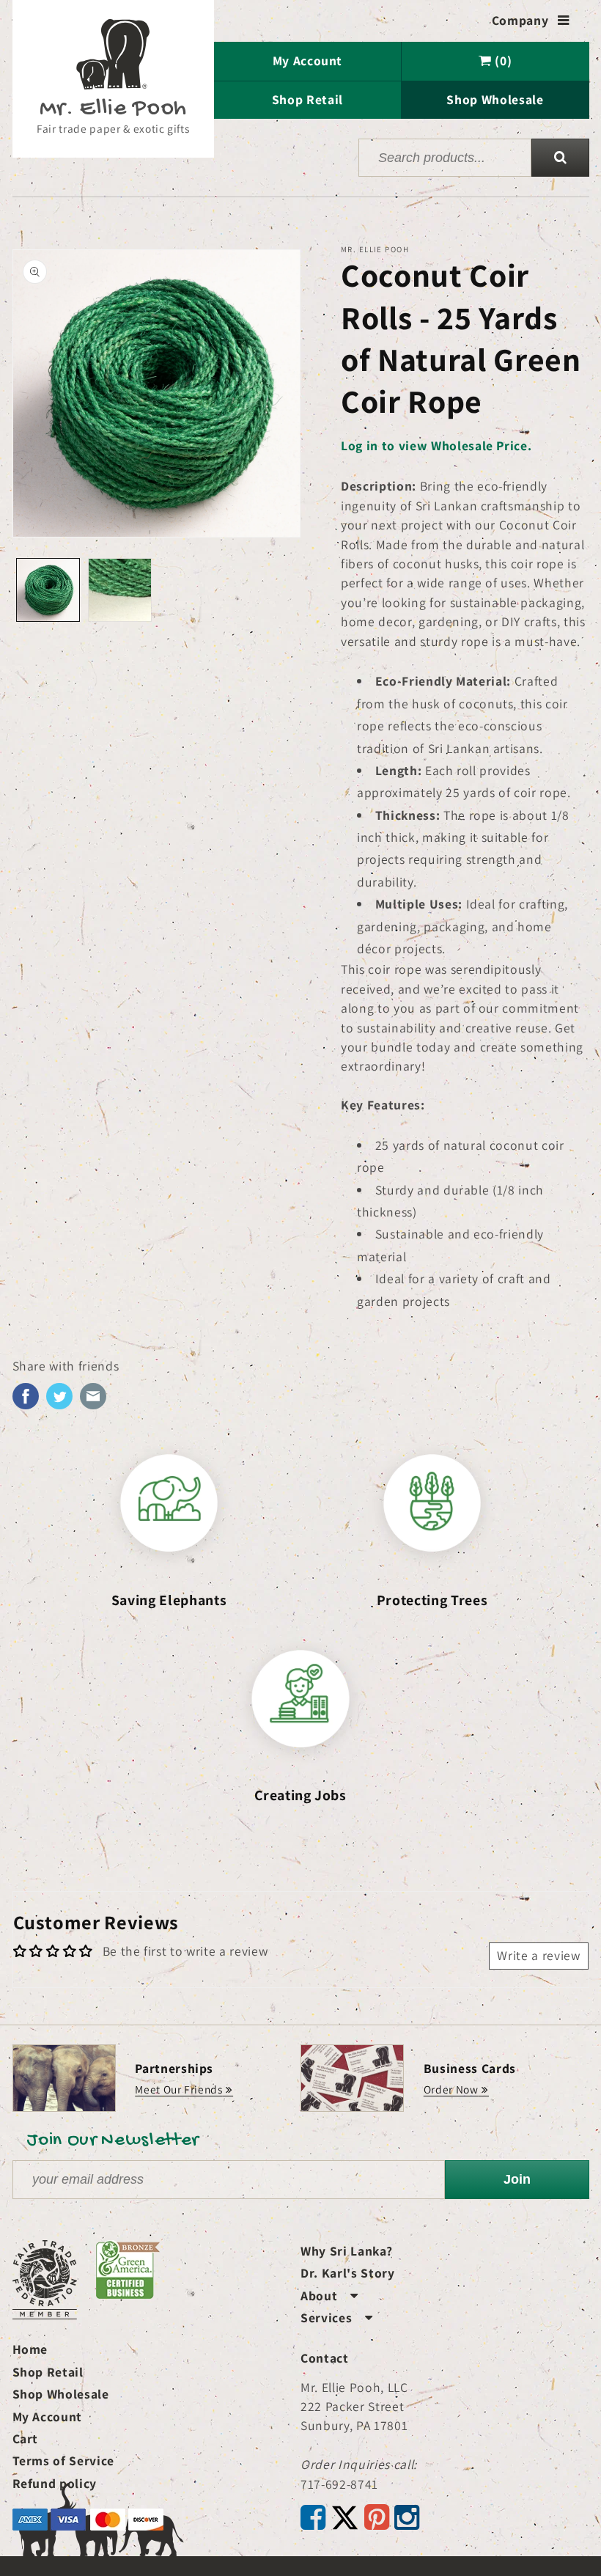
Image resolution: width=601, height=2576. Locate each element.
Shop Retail (307, 99)
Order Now (451, 2089)
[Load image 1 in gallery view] (48, 590)
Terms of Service (64, 2461)
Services (337, 2318)
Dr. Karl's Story (348, 2273)
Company (531, 20)
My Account (308, 60)
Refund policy (55, 2483)
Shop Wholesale (495, 99)
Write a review (538, 1955)
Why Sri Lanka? (346, 2251)
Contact (325, 2358)
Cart (26, 2439)
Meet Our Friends (179, 2089)
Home (30, 2349)
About (329, 2296)
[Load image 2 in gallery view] (120, 590)
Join (517, 2179)
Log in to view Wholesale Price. (436, 445)
